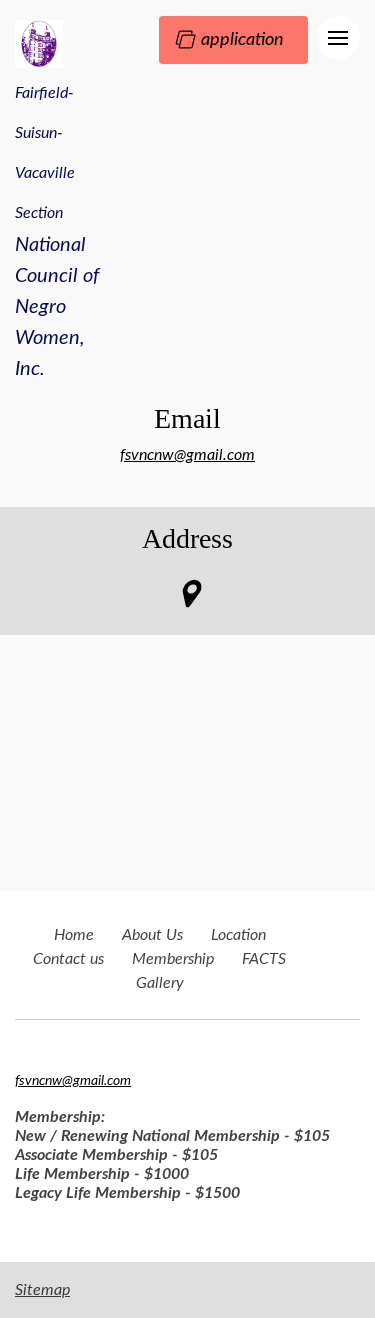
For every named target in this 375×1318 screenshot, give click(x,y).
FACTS (264, 959)
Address (187, 538)
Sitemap (42, 1290)
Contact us (68, 959)
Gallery (160, 983)
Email (187, 418)
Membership (173, 959)
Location (238, 935)
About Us (152, 935)
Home (74, 935)
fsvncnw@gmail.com (187, 455)
